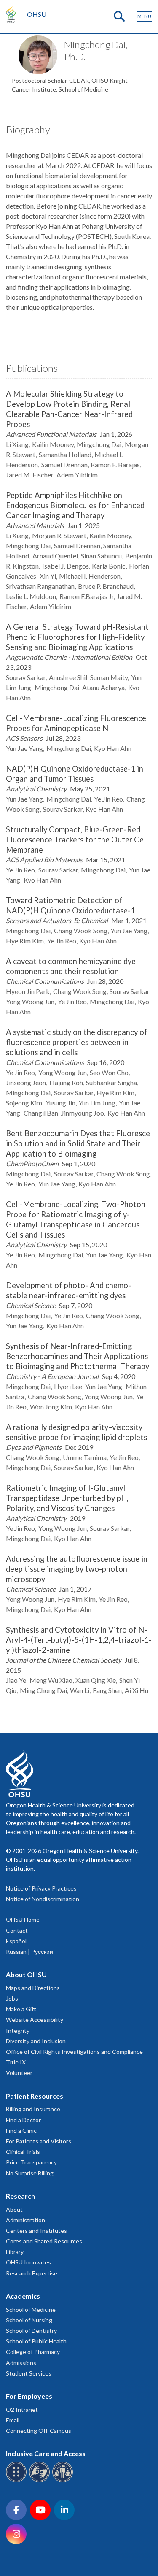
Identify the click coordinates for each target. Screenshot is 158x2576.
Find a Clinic (21, 2130)
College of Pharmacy (33, 2352)
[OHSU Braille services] (17, 2481)
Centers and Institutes (36, 2231)
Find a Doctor (23, 2120)
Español (16, 1941)
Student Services (29, 2373)
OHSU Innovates (28, 2262)
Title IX (16, 2062)
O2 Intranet (22, 2409)
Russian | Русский (29, 1952)
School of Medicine (31, 2309)
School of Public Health (36, 2341)
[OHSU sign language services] (41, 2481)
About (14, 2209)
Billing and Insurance (33, 2109)
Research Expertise (32, 2273)
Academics (23, 2296)
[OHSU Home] (13, 14)
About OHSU (26, 1974)
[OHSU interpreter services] (64, 2481)
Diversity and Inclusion (36, 2041)
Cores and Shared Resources (44, 2241)
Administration (25, 2220)
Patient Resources (35, 2096)
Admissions (21, 2363)
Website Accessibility (35, 2019)
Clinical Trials (23, 2152)
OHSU (37, 14)
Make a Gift (21, 2009)
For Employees (29, 2396)
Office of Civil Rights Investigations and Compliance (74, 2052)
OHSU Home (23, 1919)
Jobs (12, 1998)
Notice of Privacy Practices (41, 1888)
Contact (17, 1930)
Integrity (18, 2030)
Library (15, 2252)
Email (13, 2420)
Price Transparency (31, 2162)
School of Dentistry (31, 2331)
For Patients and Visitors (39, 2141)
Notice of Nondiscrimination (43, 1899)
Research (20, 2196)
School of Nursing (29, 2320)
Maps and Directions (33, 1988)
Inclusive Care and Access (46, 2453)
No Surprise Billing (30, 2173)
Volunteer (19, 2073)
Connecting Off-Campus (39, 2431)
